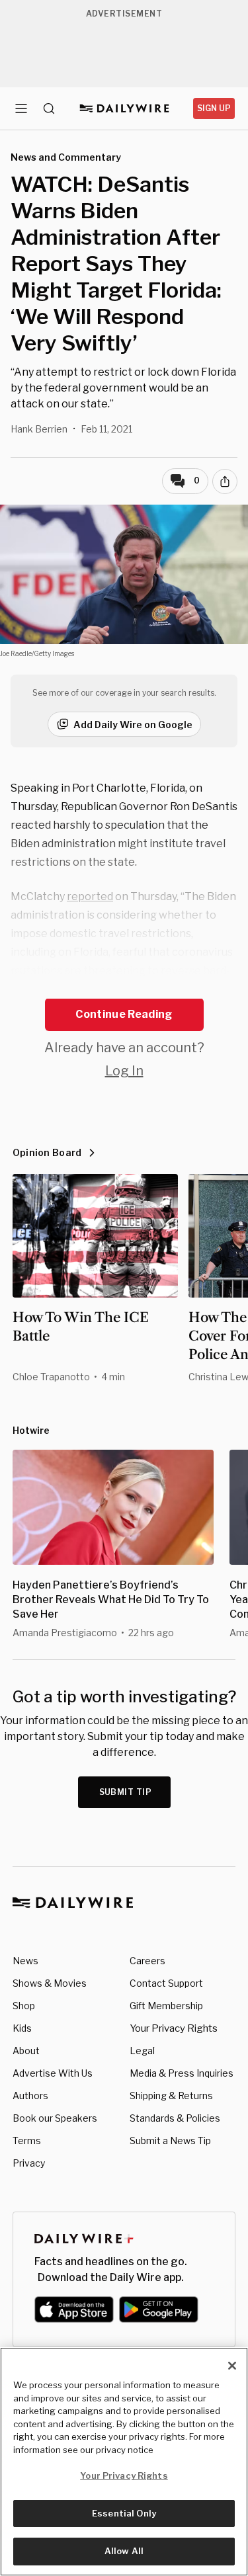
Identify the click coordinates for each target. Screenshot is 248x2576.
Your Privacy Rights (174, 2028)
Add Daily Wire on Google (133, 725)
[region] (124, 2462)
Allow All (124, 2551)
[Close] (232, 2366)
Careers (147, 1961)
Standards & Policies (175, 2118)
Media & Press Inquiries (182, 2073)
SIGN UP (214, 108)
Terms (27, 2140)
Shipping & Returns (171, 2096)
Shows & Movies (50, 1983)
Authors (30, 2096)
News (25, 1961)
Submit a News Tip (170, 2140)
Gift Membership (166, 2006)
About (26, 2051)
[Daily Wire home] (124, 108)
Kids (22, 2028)
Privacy (29, 2163)
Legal (142, 2051)
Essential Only (124, 2513)
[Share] (225, 481)
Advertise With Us (53, 2073)
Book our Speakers (55, 2118)
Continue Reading (124, 1014)
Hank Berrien (39, 429)
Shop (24, 2006)
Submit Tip (126, 1792)
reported (90, 896)
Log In (124, 1071)
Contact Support (166, 1983)
